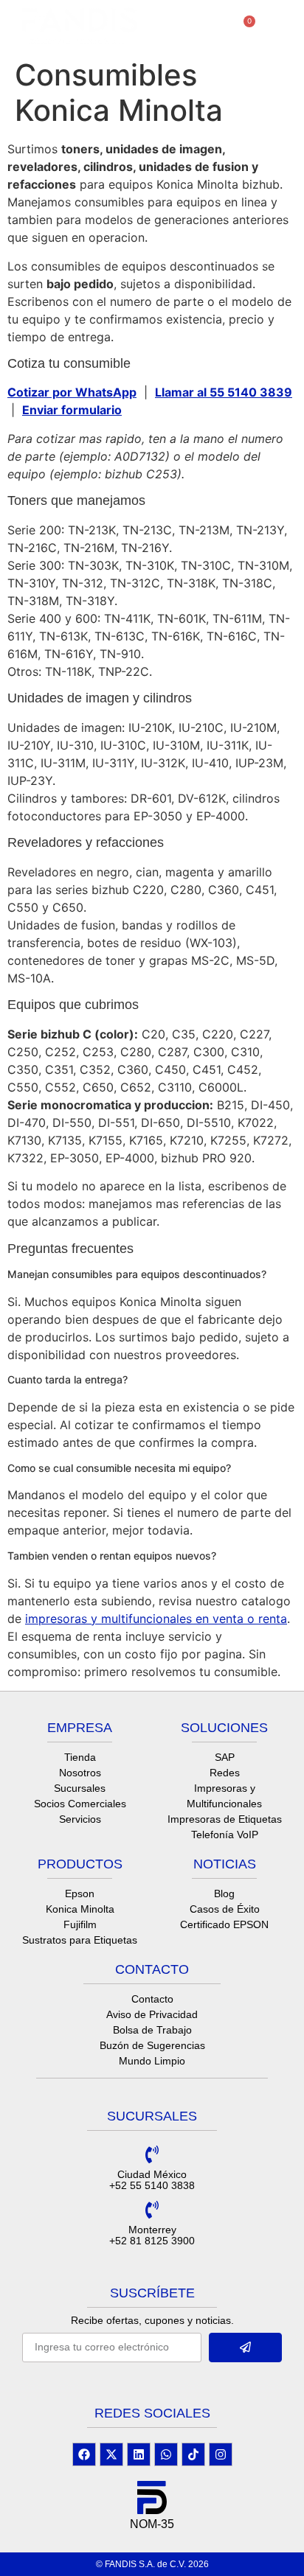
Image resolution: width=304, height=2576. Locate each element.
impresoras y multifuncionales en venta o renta (156, 1619)
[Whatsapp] (166, 2454)
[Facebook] (84, 2454)
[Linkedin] (139, 2454)
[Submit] (245, 2348)
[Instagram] (221, 2454)
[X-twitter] (111, 2454)
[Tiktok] (193, 2454)
